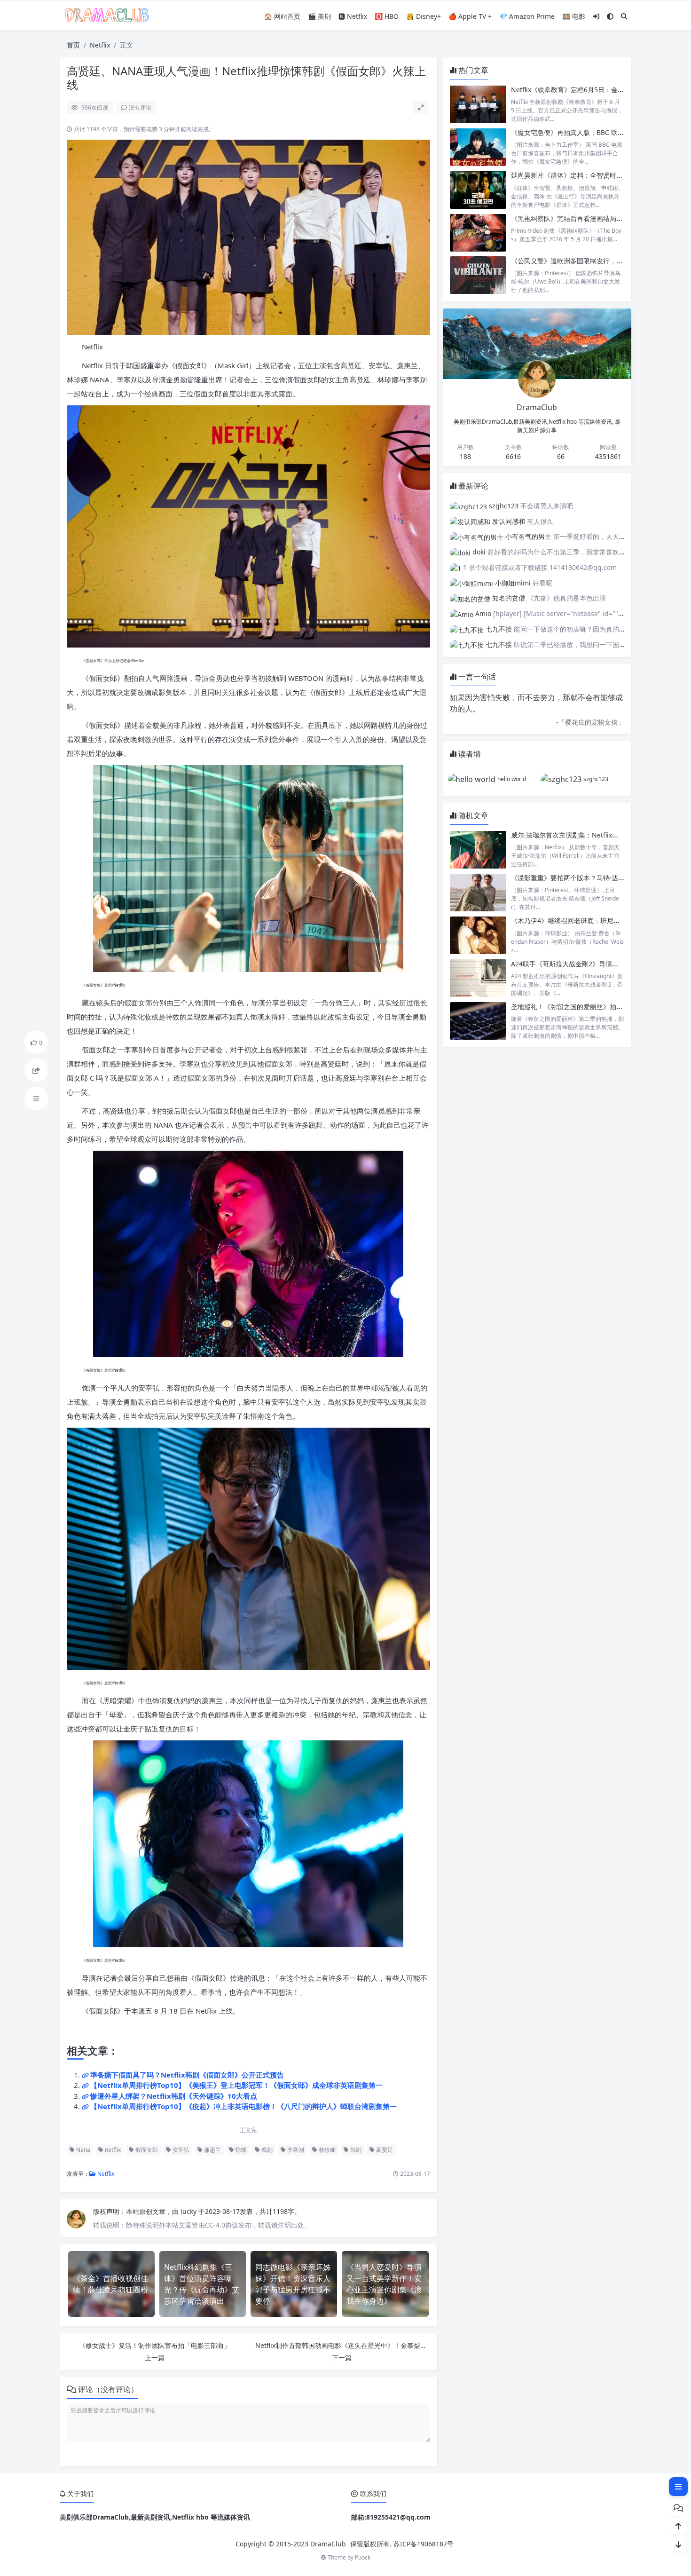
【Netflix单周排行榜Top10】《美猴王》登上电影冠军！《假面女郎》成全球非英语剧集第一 (236, 2085)
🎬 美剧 (319, 16)
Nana (82, 2150)
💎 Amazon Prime (527, 16)
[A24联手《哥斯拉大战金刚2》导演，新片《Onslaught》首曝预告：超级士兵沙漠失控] (478, 978)
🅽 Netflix (353, 16)
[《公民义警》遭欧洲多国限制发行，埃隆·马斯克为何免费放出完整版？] (478, 275)
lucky (189, 2211)
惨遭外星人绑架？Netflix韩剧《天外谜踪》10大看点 (174, 2096)
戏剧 (266, 2150)
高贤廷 (384, 2150)
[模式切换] (610, 16)
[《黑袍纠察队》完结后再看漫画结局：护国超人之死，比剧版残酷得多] (478, 233)
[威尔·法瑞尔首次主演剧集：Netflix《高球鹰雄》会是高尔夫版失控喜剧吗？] (478, 849)
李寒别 (295, 2150)
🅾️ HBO (387, 16)
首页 (73, 45)
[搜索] (624, 16)
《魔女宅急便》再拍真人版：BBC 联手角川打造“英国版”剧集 (600, 132)
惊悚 (240, 2150)
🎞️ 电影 (574, 16)
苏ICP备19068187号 (424, 2544)
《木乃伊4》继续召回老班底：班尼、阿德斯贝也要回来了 (595, 921)
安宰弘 (180, 2150)
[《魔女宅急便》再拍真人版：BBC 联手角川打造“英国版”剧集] (478, 147)
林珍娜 (326, 2150)
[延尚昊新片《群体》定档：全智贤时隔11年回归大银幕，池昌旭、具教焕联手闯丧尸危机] (478, 190)
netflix (112, 2150)
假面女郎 (146, 2150)
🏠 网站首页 (282, 16)
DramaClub (328, 2544)
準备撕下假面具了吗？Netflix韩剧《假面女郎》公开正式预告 (187, 2075)
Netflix (100, 45)
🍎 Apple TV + (470, 16)
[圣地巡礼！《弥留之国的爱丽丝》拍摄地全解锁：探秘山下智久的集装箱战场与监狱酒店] (478, 1021)
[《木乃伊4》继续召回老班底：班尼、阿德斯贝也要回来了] (478, 935)
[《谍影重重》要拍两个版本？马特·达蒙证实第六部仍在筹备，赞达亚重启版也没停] (478, 892)
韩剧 (355, 2150)
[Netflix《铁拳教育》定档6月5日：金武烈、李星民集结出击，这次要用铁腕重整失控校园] (478, 104)
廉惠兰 (212, 2150)
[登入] (596, 16)
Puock (363, 2557)
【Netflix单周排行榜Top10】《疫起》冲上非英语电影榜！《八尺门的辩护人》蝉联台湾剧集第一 (243, 2106)
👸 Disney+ (424, 16)
